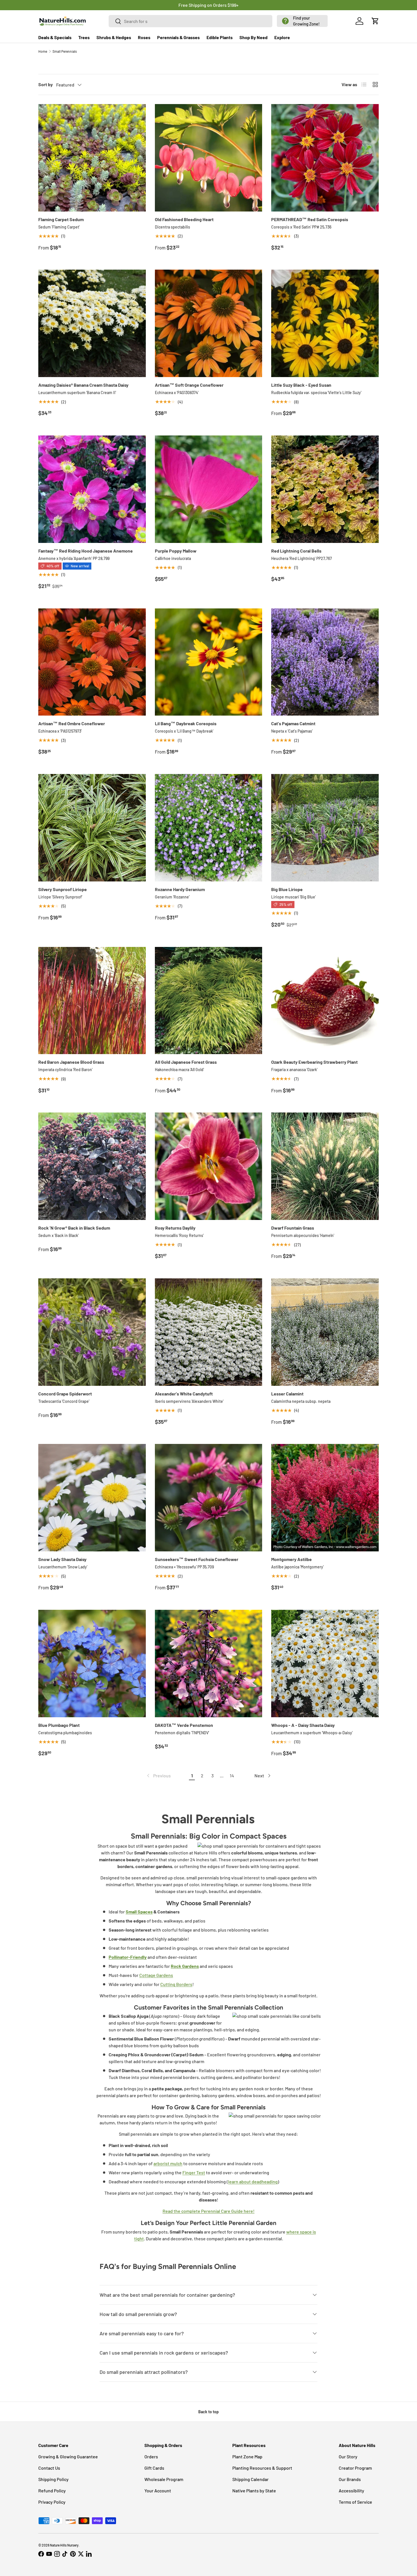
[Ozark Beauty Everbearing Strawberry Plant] (325, 1001)
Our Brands (350, 2479)
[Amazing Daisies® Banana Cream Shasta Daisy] (92, 323)
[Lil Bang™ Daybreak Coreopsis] (209, 662)
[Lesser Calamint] (325, 1332)
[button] (302, 21)
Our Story (348, 2456)
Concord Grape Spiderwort (65, 1394)
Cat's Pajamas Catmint (293, 723)
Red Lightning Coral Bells (296, 551)
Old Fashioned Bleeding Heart (184, 219)
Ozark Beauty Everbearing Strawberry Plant (314, 1062)
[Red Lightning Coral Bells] (325, 489)
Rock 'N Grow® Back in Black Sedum (74, 1228)
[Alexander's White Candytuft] (209, 1332)
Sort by (46, 84)
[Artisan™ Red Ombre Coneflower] (92, 662)
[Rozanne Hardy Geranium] (209, 828)
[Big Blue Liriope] (325, 828)
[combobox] (191, 21)
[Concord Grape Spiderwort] (92, 1332)
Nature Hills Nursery (64, 2545)
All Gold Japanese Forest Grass (186, 1062)
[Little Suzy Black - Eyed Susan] (325, 323)
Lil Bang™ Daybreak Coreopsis (186, 723)
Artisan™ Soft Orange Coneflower (189, 385)
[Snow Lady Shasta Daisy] (92, 1498)
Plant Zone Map (247, 2456)
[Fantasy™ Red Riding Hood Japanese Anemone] (92, 489)
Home (43, 51)
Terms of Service (355, 2502)
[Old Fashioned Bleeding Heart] (209, 158)
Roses (144, 37)
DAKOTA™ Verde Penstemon (184, 1725)
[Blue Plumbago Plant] (92, 1664)
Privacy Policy (52, 2502)
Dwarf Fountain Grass (293, 1228)
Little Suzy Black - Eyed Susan (301, 385)
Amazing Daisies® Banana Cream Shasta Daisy (83, 385)
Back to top (208, 2412)
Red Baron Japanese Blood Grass (71, 1062)
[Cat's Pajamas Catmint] (325, 662)
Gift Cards (154, 2468)
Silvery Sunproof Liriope (63, 889)
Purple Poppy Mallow (176, 551)
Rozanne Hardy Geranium (180, 889)
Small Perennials (65, 51)
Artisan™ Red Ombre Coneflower (72, 723)
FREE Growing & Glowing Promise (232, 5)
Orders (151, 2456)
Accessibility (351, 2491)
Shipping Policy (53, 2479)
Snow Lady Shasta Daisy (62, 1559)
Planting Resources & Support (262, 2468)
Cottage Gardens (156, 1975)
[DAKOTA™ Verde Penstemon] (209, 1664)
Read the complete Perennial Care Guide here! (208, 2211)
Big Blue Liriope (287, 889)
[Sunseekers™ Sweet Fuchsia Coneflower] (209, 1498)
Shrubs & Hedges (114, 37)
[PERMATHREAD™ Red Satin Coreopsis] (325, 158)
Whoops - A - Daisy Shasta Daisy (303, 1725)
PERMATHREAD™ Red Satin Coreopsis (310, 219)
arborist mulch (168, 2163)
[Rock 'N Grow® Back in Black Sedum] (92, 1166)
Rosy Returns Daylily (175, 1228)
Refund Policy (52, 2491)
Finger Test (194, 2172)
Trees (84, 37)
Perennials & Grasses (178, 37)
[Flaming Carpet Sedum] (92, 158)
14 (232, 1776)
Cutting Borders (176, 1984)
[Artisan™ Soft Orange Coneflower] (209, 323)
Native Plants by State (254, 2491)
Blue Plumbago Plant (59, 1725)
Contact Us (49, 2468)
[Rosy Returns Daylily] (209, 1166)
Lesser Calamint (287, 1394)
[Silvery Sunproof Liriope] (92, 828)
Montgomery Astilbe (291, 1559)
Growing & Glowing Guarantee (68, 2456)
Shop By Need (253, 37)
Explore (282, 37)
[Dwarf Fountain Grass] (325, 1166)
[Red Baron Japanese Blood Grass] (92, 1001)
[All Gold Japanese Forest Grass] (209, 1001)
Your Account (158, 2491)
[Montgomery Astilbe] (325, 1498)
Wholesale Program (164, 2479)
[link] (158, 1776)
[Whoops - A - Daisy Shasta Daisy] (325, 1664)
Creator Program (355, 2468)
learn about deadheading (253, 2181)
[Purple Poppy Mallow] (209, 489)
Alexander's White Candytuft (184, 1394)
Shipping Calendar (250, 2479)
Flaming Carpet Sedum (61, 219)
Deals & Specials (55, 37)
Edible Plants (220, 37)
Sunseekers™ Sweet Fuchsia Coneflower (197, 1559)
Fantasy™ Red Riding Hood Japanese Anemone (86, 551)
